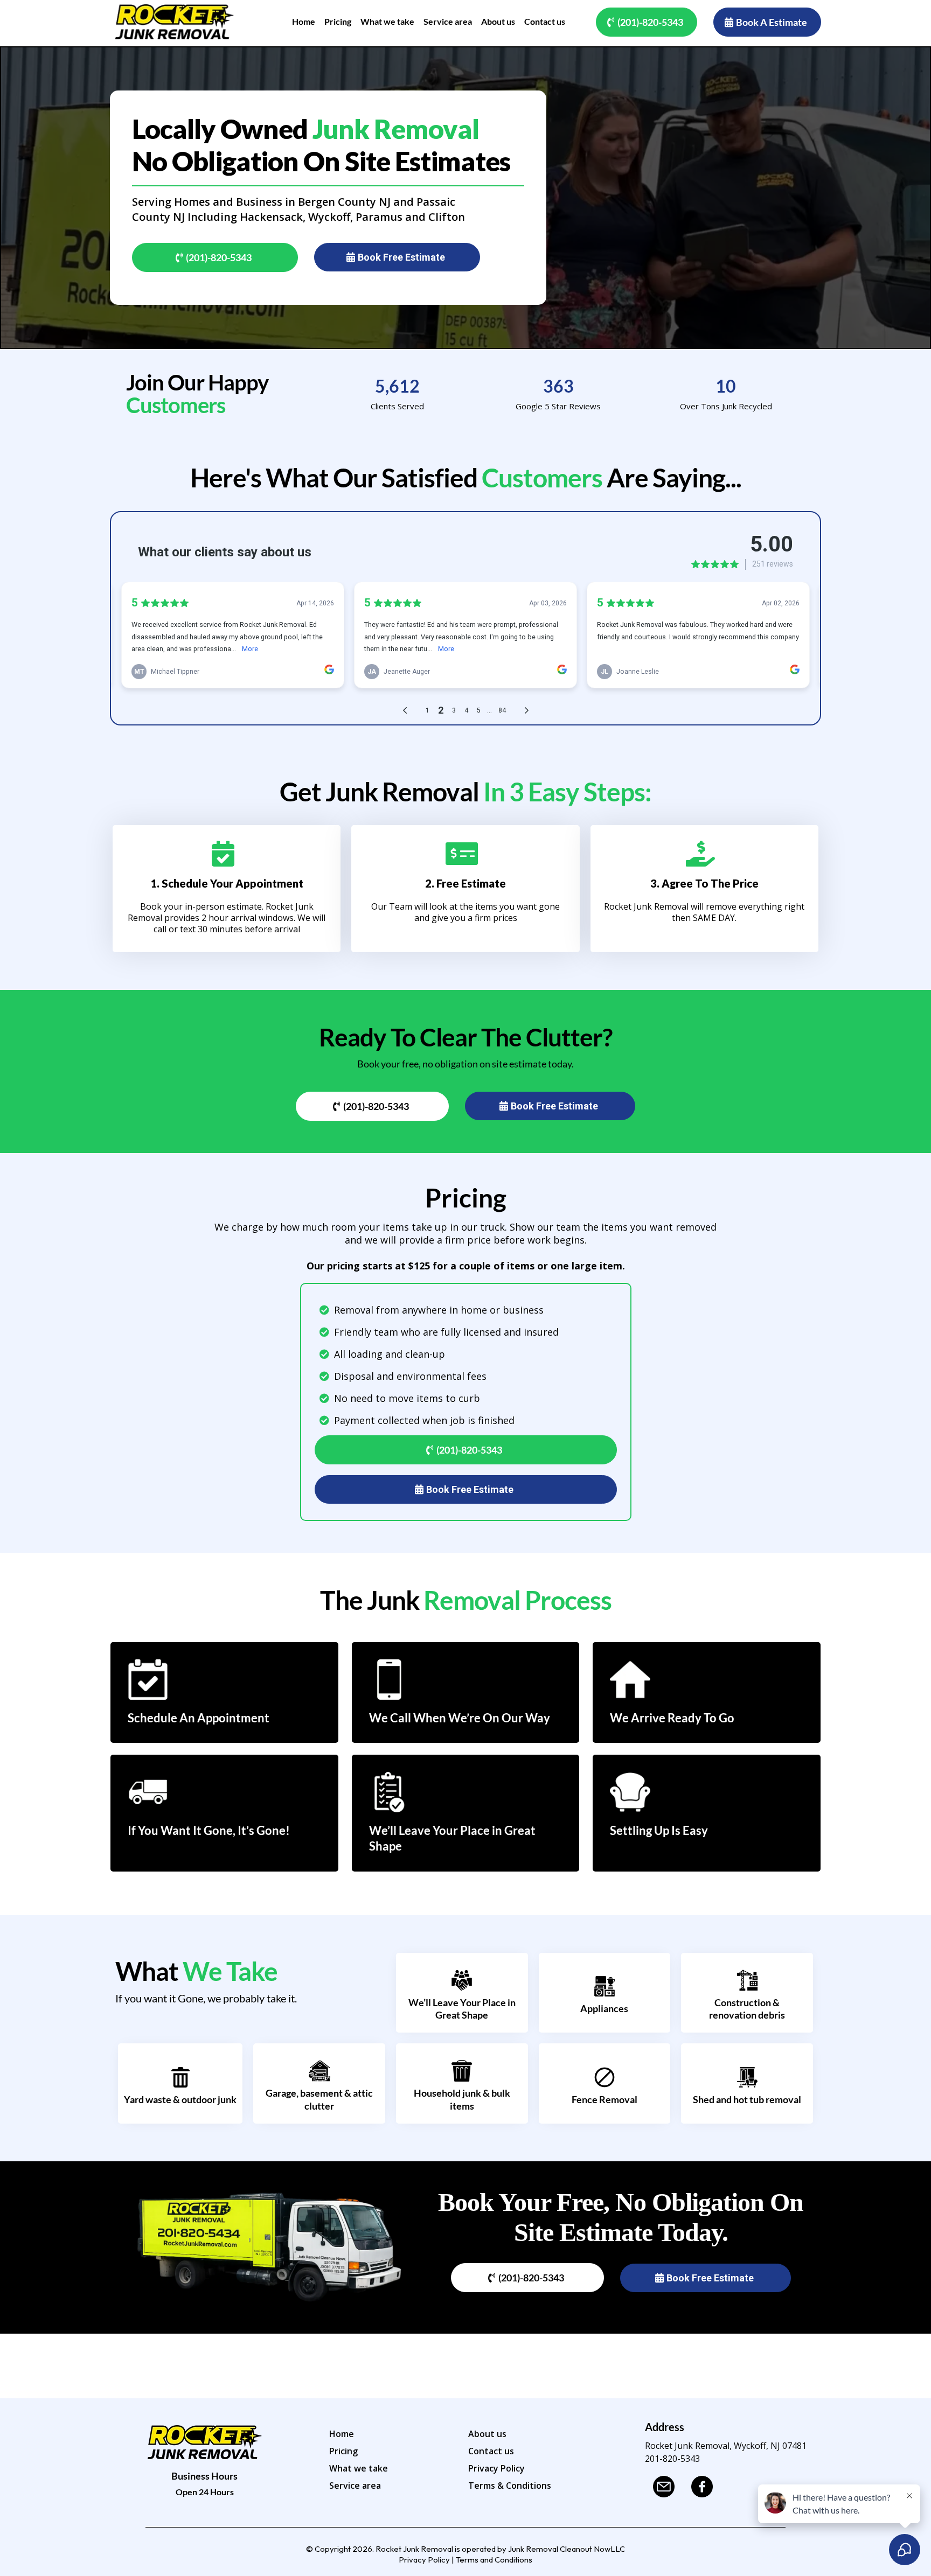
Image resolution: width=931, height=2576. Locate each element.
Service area (355, 2486)
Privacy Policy (496, 2468)
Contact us (491, 2451)
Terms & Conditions (510, 2486)
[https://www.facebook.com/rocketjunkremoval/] (705, 2487)
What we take (359, 2468)
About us (487, 2434)
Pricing (343, 2451)
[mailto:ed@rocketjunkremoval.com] (667, 2487)
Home (342, 2434)
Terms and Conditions (494, 2560)
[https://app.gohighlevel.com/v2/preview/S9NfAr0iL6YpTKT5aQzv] (175, 22)
